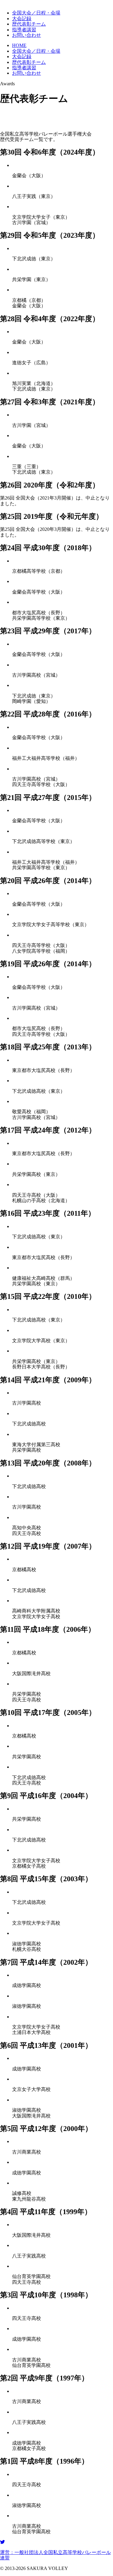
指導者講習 (24, 30)
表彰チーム (29, 24)
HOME (19, 45)
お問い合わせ (27, 35)
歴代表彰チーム (29, 62)
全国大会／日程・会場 (36, 51)
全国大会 (36, 13)
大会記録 (22, 19)
